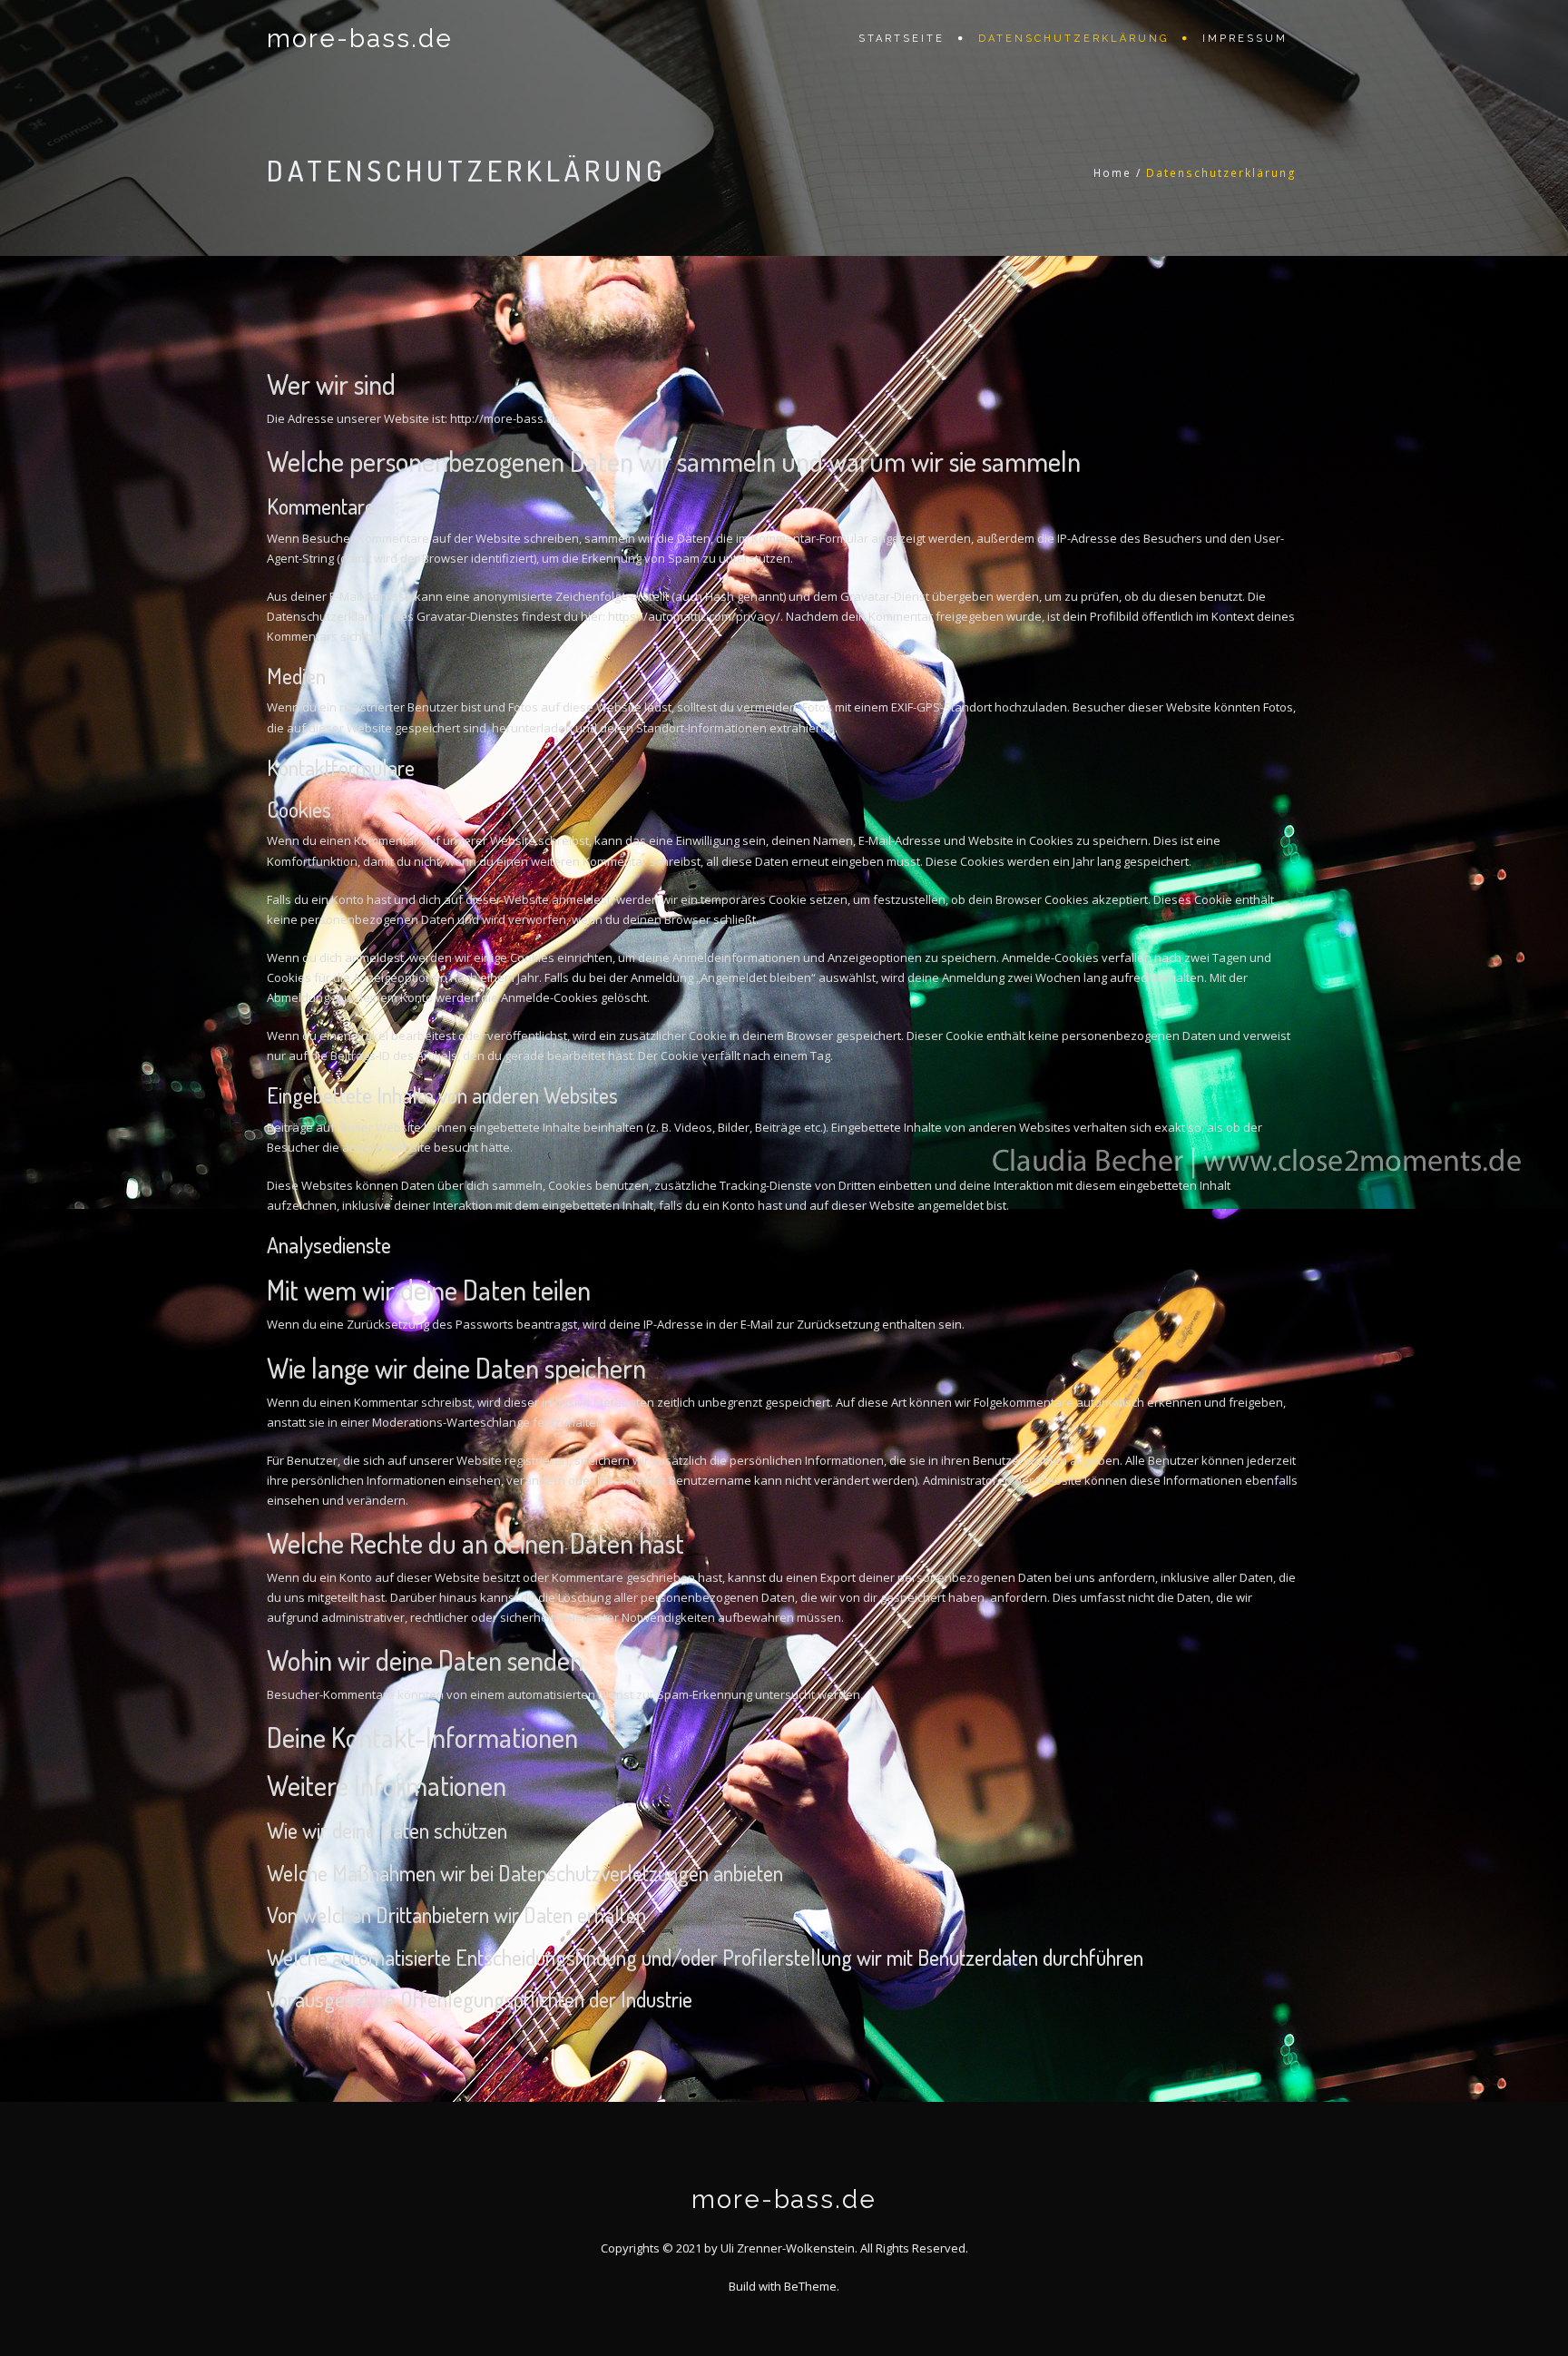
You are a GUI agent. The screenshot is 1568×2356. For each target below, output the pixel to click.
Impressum (1245, 39)
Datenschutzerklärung (1073, 39)
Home (1112, 173)
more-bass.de (360, 39)
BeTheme (810, 2286)
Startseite (902, 39)
